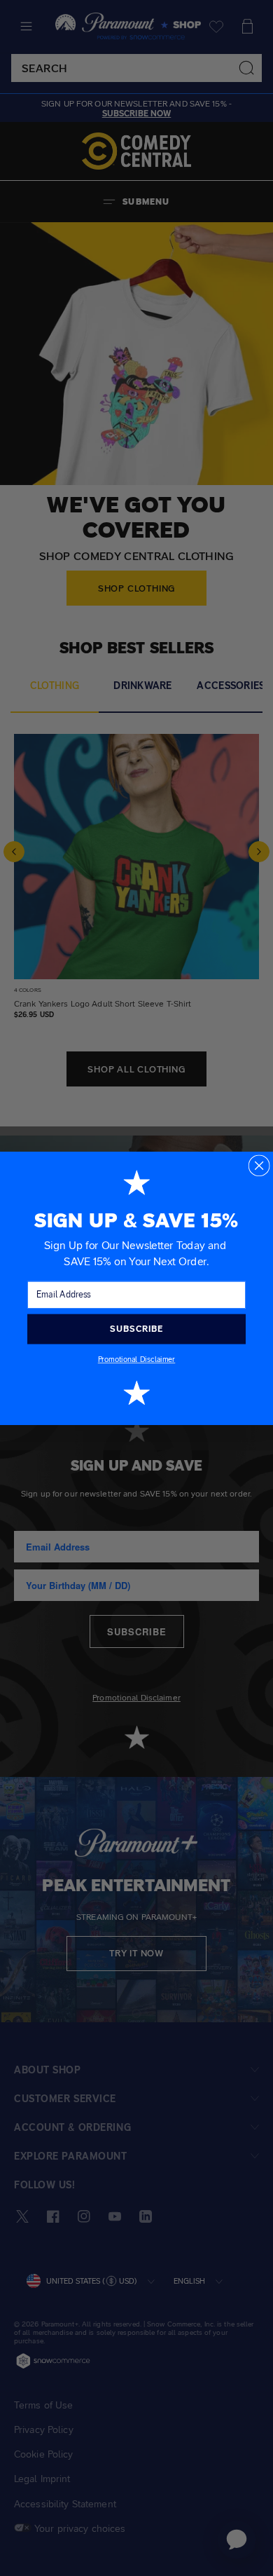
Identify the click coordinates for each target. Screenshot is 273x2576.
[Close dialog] (259, 1165)
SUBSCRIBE (136, 1328)
